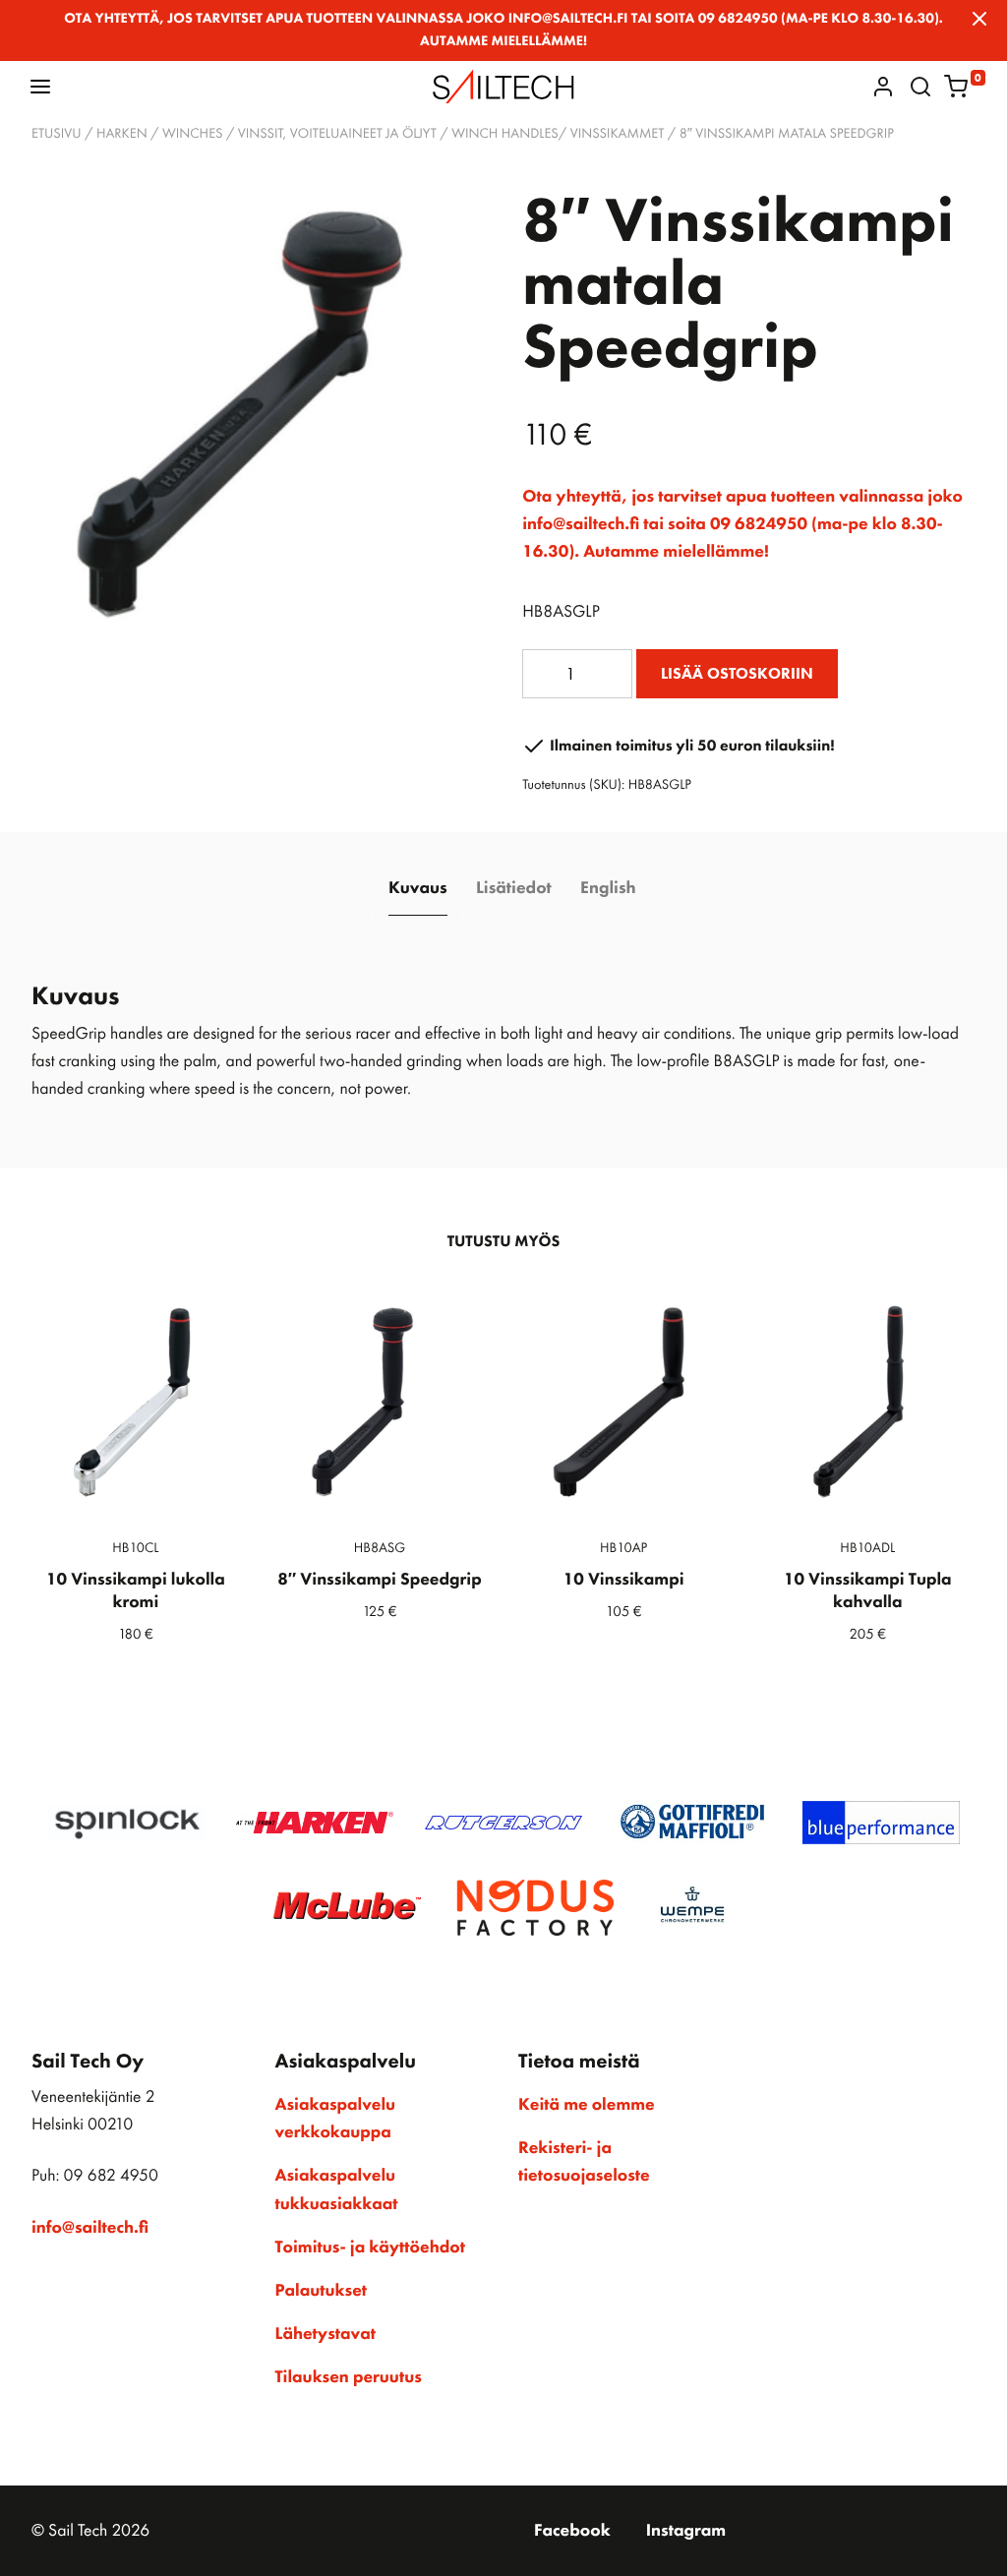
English (608, 888)
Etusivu (57, 134)
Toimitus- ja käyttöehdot (370, 2247)
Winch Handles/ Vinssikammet (558, 134)
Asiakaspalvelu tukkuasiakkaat (337, 2189)
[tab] (417, 890)
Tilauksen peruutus (349, 2377)
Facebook (572, 2531)
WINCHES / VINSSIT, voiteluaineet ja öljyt (299, 134)
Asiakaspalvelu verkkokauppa (336, 2119)
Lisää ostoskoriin (737, 673)
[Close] (979, 19)
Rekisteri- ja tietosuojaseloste (584, 2162)
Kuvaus (418, 888)
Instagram (686, 2531)
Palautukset (322, 2291)
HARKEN (122, 134)
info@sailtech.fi (90, 2228)
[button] (40, 86)
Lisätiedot (514, 888)
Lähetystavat (326, 2334)
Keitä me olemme (587, 2105)
